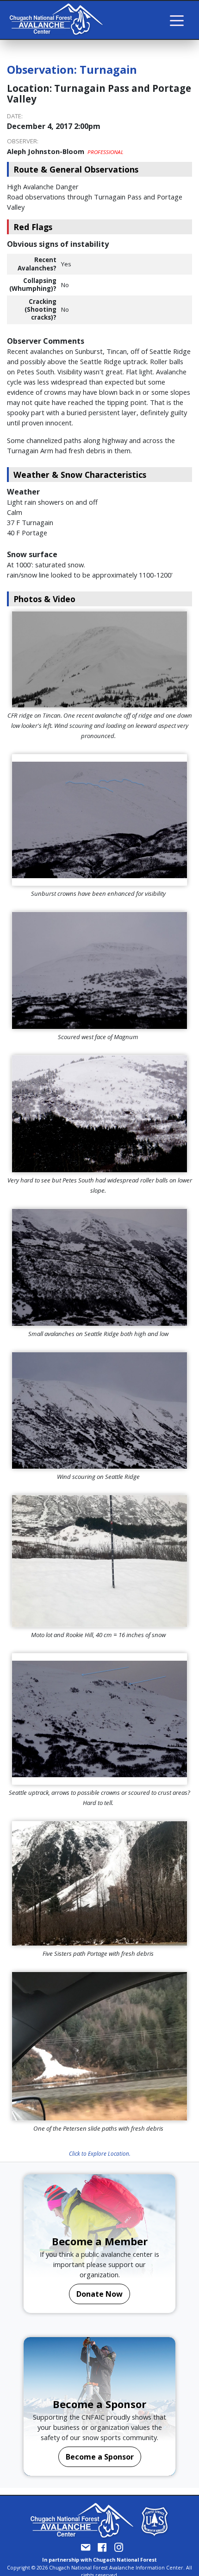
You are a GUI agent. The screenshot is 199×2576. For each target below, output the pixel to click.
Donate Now (99, 2294)
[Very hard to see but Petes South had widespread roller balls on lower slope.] (99, 1114)
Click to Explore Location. (100, 2153)
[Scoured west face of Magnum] (99, 970)
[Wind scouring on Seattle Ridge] (99, 1411)
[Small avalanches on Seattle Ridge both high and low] (99, 1267)
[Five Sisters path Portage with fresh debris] (99, 1883)
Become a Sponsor (100, 2457)
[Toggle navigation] (177, 20)
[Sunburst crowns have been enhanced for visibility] (99, 820)
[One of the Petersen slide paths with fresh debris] (99, 2046)
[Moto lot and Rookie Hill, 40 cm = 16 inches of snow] (99, 1561)
